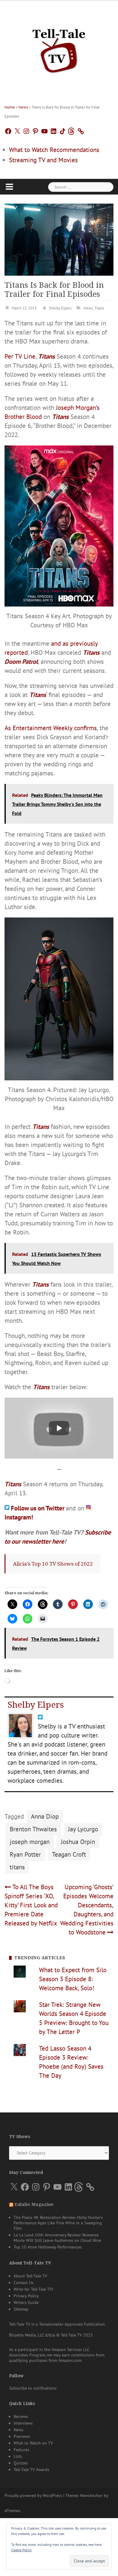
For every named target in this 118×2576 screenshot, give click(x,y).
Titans (99, 308)
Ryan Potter (25, 1854)
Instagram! (19, 1517)
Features (21, 2450)
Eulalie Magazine (34, 2204)
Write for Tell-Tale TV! (33, 2289)
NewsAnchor (91, 2495)
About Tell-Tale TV (30, 2276)
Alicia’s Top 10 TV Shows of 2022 (53, 1564)
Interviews (23, 2423)
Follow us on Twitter (38, 1508)
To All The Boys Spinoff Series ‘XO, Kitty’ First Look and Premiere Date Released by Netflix (31, 1905)
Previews (22, 2436)
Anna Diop (45, 1816)
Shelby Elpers (60, 308)
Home (10, 107)
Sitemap (21, 2309)
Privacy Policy (26, 2296)
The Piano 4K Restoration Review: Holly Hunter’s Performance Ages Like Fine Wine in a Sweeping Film (58, 2223)
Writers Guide (26, 2302)
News (23, 107)
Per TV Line (20, 356)
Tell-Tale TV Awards (31, 2470)
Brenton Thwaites (33, 1829)
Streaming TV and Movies (43, 160)
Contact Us (24, 2283)
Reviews (21, 2416)
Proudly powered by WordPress (33, 2495)
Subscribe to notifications (33, 2388)
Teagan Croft (69, 1854)
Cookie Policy (21, 2550)
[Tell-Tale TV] (59, 48)
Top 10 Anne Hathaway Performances (48, 2247)
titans (17, 1867)
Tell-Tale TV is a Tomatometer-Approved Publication (57, 2324)
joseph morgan (30, 1842)
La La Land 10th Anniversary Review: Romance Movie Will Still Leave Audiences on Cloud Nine (57, 2238)
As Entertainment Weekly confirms (51, 728)
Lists (18, 2456)
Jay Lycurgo (83, 1829)
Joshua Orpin (78, 1842)
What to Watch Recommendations (54, 150)
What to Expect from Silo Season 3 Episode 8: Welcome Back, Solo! (73, 1979)
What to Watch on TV (33, 2443)
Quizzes (21, 2463)
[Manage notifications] (102, 2536)
